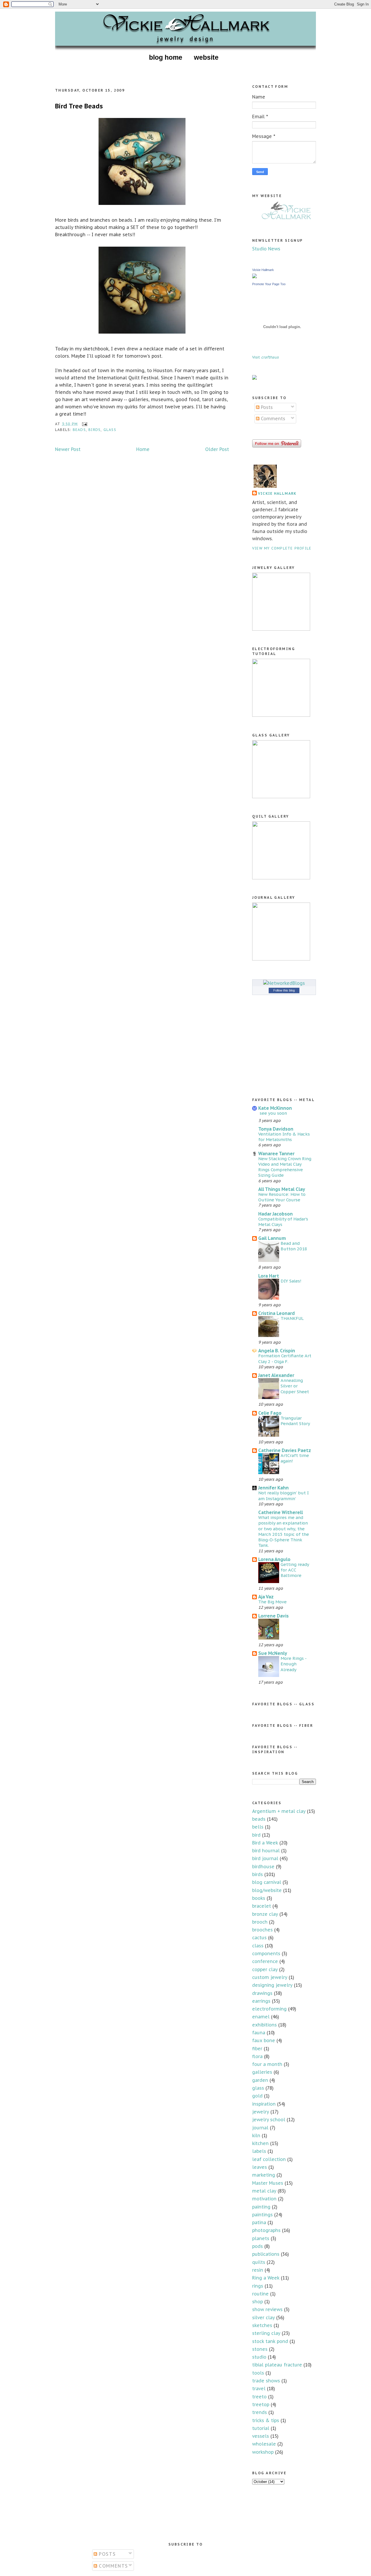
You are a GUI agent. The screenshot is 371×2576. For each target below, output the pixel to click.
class (258, 1946)
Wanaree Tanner (276, 1154)
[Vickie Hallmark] (254, 276)
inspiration (264, 2104)
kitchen (260, 2143)
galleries (262, 2072)
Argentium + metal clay (279, 1811)
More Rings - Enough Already (293, 1664)
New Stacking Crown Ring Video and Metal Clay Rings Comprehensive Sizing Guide (285, 1167)
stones (260, 2349)
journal (260, 2128)
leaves (260, 2167)
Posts (266, 407)
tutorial (261, 2428)
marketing (264, 2175)
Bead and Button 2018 (294, 1246)
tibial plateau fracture (277, 2365)
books (259, 1898)
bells (258, 1827)
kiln (256, 2135)
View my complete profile (282, 548)
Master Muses (268, 2183)
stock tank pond (270, 2341)
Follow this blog (284, 990)
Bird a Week (265, 1843)
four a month (267, 2064)
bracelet (262, 1906)
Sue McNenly (273, 1653)
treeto (259, 2397)
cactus (259, 1938)
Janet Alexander (276, 1375)
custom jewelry (270, 1977)
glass (110, 430)
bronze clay (265, 1914)
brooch (260, 1922)
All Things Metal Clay (282, 1189)
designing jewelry (272, 1985)
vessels (261, 2436)
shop (258, 2302)
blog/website (267, 1890)
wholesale (264, 2444)
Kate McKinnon (275, 1108)
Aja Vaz (266, 1597)
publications (266, 2254)
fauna (259, 2033)
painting (261, 2207)
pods (258, 2246)
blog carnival (267, 1882)
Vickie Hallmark (263, 270)
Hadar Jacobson (275, 1214)
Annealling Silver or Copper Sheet (295, 1386)
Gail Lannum (272, 1238)
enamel (261, 2017)
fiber (257, 2049)
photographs (266, 2230)
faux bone (264, 2040)
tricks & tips (266, 2420)
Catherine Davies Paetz (285, 1450)
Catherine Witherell (281, 1512)
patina (259, 2222)
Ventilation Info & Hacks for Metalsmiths (284, 1137)
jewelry (261, 2112)
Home (143, 449)
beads (79, 430)
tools (258, 2373)
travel (259, 2388)
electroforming (269, 2009)
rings (258, 2286)
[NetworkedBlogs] (284, 983)
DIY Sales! (291, 1281)
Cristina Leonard (277, 1313)
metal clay (264, 2191)
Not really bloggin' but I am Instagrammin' (283, 1496)
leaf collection (269, 2159)
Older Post (217, 449)
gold (257, 2096)
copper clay (265, 1969)
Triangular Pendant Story (295, 1421)
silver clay (263, 2317)
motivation (264, 2199)
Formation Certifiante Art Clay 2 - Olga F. (285, 1358)
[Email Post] (84, 424)
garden (260, 2080)
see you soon (273, 1113)
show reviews (267, 2309)
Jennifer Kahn (273, 1488)
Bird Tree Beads (79, 106)
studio (259, 2357)
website (206, 57)
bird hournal (266, 1851)
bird (256, 1835)
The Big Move (272, 1602)
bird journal (265, 1858)
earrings (261, 2001)
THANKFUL (292, 1318)
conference (265, 1961)
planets (261, 2238)
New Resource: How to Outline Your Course (282, 1197)
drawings (262, 1993)
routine (260, 2294)
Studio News (266, 249)
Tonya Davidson (276, 1129)
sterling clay (266, 2333)
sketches (262, 2325)
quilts (259, 2262)
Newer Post (68, 449)
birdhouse (263, 1866)
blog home (166, 57)
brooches (262, 1930)
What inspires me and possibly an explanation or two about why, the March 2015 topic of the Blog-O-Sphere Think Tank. (284, 1531)
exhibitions (264, 2025)
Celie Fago (270, 1413)
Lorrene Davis (273, 1616)
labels (259, 2151)
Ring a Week (266, 2278)
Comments (272, 419)
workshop (263, 2452)
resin (258, 2270)
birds (94, 430)
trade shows (266, 2381)
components (266, 1953)
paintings (262, 2215)
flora (257, 2056)
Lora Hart (269, 1276)
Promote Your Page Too (269, 284)
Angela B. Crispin (277, 1351)
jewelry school (269, 2120)
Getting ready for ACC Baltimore (295, 1570)
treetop (261, 2404)
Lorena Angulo (274, 1559)
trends (260, 2412)
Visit (265, 357)
